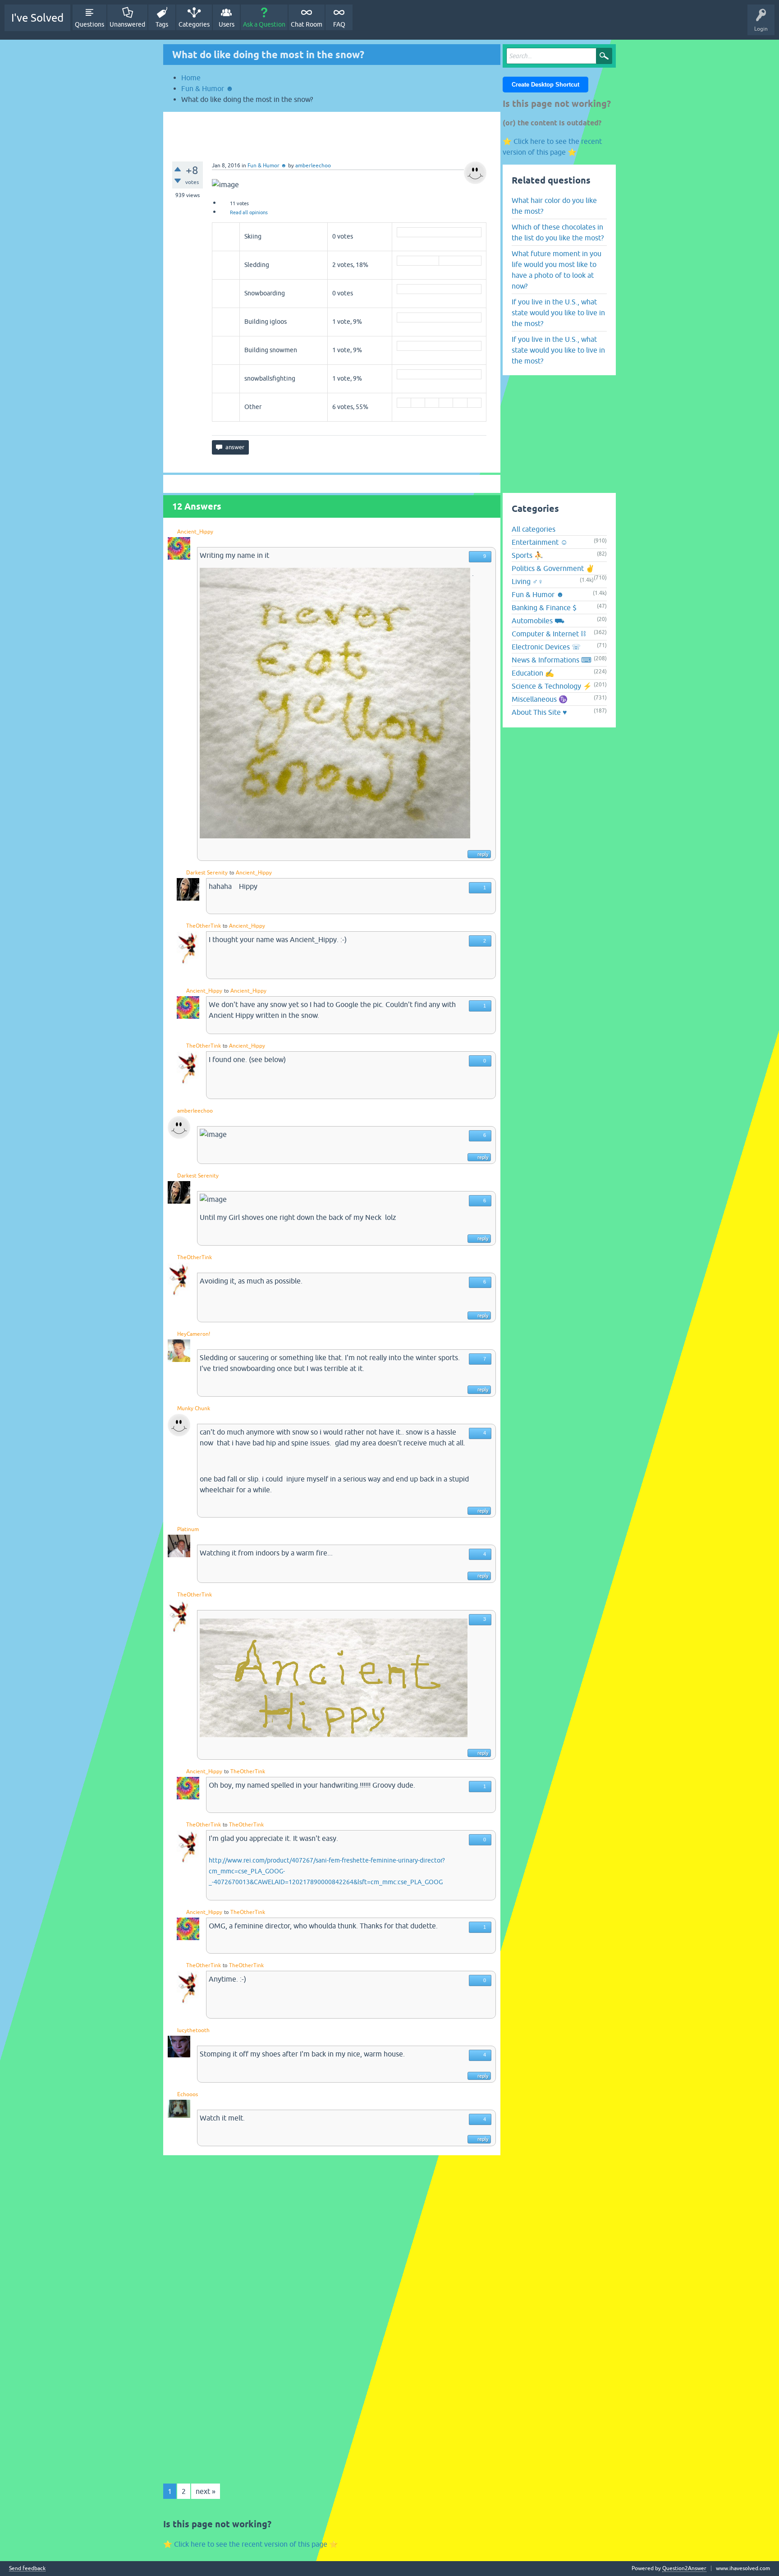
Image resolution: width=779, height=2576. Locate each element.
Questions (89, 24)
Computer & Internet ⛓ (549, 634)
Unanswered (127, 24)
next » (206, 2491)
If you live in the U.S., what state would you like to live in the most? (558, 313)
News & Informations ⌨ (552, 660)
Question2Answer (684, 2568)
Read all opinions (249, 212)
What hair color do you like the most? (554, 206)
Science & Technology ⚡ (552, 686)
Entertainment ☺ (540, 542)
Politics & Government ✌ (553, 568)
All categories (534, 529)
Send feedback (27, 2569)
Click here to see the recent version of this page (251, 2544)
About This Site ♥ (539, 712)
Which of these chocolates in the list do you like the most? (558, 232)
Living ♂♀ (527, 581)
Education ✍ (533, 673)
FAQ (339, 24)
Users (227, 24)
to (232, 873)
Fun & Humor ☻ (267, 166)
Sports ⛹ (527, 555)
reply (483, 854)
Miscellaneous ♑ (540, 699)
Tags (162, 24)
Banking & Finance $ (544, 607)
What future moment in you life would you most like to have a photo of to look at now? (557, 270)
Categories (194, 24)
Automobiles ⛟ (538, 621)
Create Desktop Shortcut (545, 85)
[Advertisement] (332, 132)
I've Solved (37, 18)
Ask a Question (264, 24)
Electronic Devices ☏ (546, 647)
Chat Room (307, 24)
